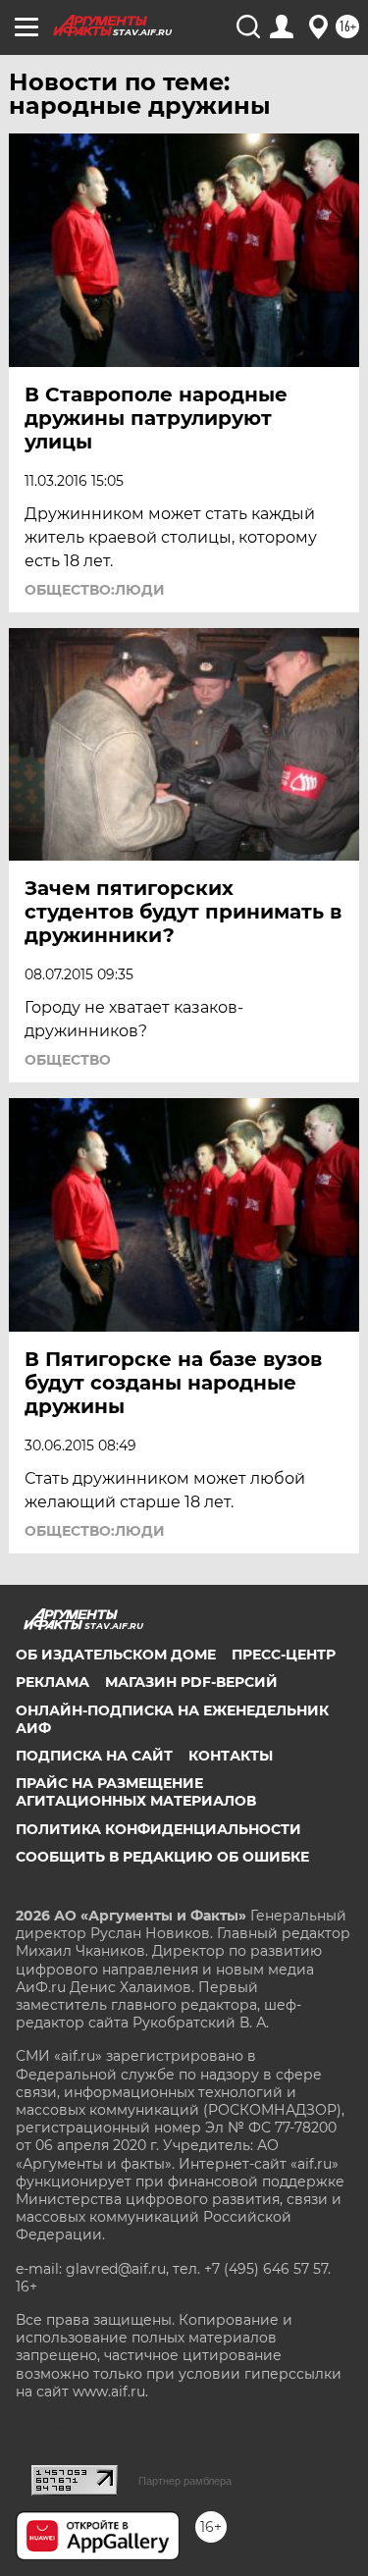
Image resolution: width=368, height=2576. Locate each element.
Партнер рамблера (185, 2481)
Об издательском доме (116, 1655)
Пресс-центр (284, 1655)
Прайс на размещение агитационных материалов (136, 1792)
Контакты (231, 1756)
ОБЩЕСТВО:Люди (95, 590)
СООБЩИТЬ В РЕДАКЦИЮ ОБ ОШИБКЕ (162, 1857)
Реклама (53, 1682)
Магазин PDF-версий (191, 1682)
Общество (68, 1060)
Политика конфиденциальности (158, 1829)
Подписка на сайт (94, 1756)
